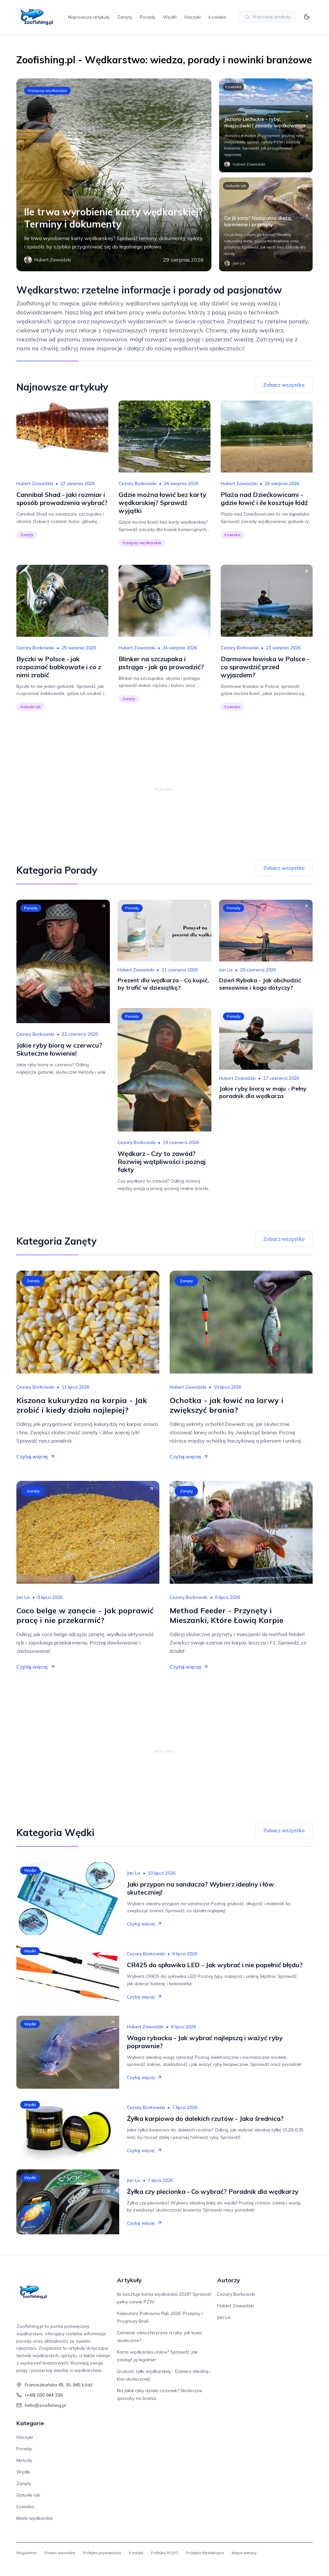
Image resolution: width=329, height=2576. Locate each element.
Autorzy (229, 2280)
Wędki (170, 17)
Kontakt (136, 2553)
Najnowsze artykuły (89, 17)
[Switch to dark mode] (307, 17)
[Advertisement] (164, 789)
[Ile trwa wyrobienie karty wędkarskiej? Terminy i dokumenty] (114, 175)
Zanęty (125, 17)
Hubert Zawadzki (35, 483)
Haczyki (193, 17)
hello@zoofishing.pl (45, 2405)
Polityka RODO (165, 2553)
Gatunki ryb (236, 186)
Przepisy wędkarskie (47, 90)
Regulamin (27, 2553)
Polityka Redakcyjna (205, 2553)
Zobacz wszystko (284, 385)
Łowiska (217, 17)
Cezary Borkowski (138, 483)
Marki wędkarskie (35, 2518)
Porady (147, 17)
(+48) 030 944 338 (44, 2395)
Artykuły (129, 2280)
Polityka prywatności (102, 2553)
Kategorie (30, 2423)
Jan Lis (226, 970)
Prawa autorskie (60, 2553)
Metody (24, 2460)
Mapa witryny (244, 2553)
